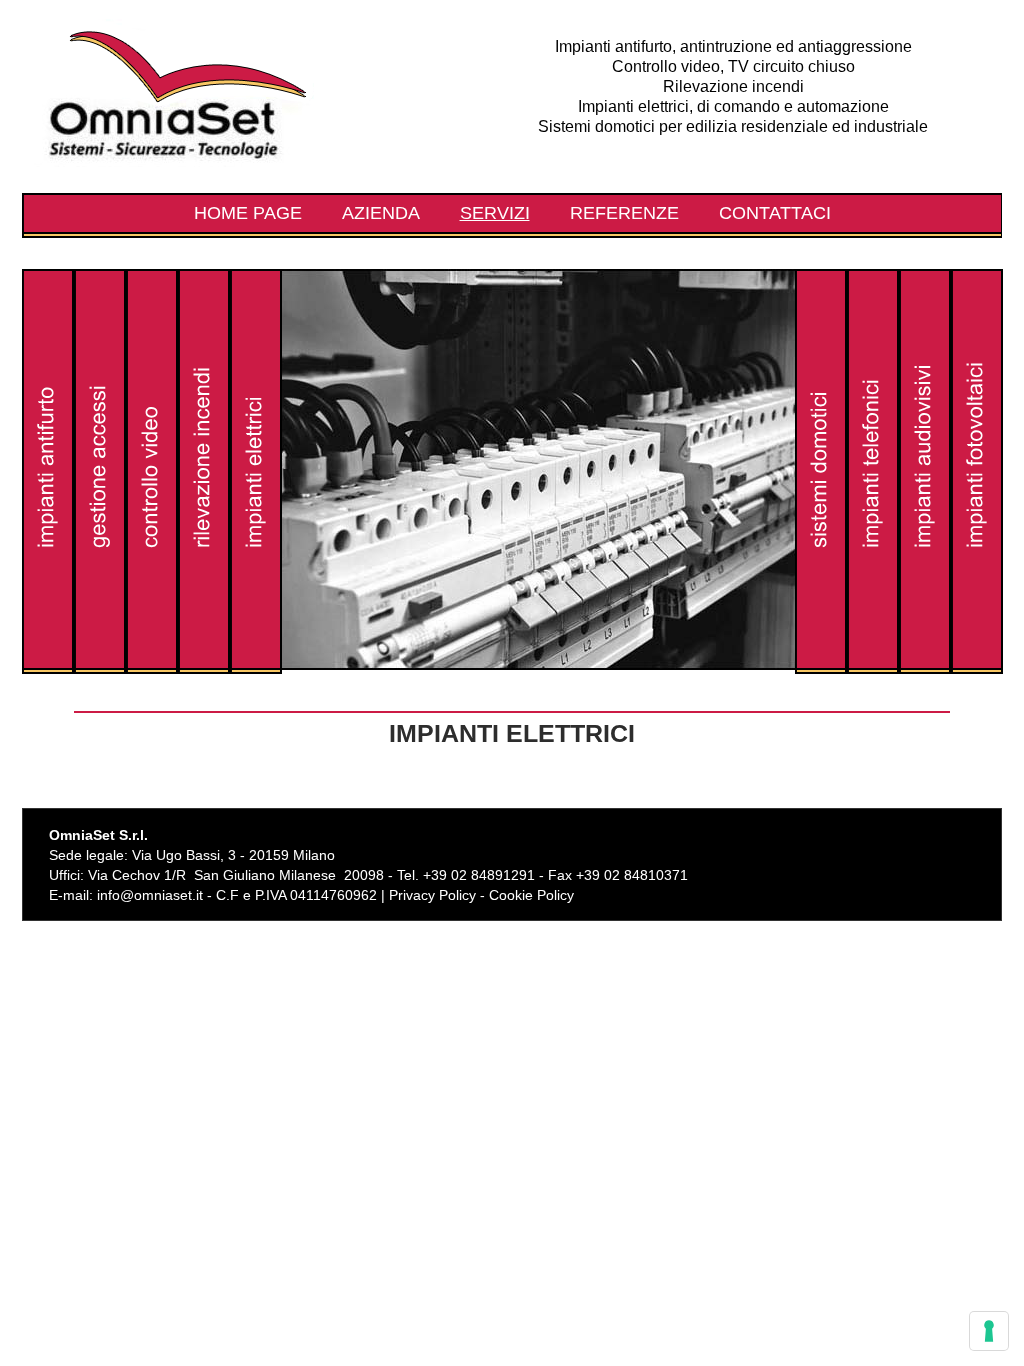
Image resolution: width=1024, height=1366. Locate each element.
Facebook (898, 838)
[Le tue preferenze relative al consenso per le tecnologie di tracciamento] (989, 1331)
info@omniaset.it (150, 895)
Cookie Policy (531, 895)
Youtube (962, 838)
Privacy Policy (432, 895)
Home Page (248, 213)
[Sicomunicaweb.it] (962, 895)
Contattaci (775, 213)
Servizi (495, 213)
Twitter (930, 838)
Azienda (381, 213)
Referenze (624, 213)
